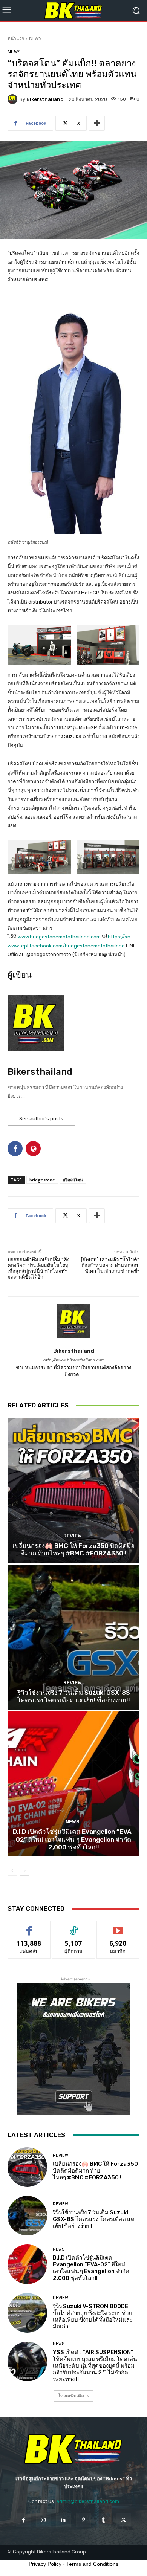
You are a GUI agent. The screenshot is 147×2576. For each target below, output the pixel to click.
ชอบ (29, 1927)
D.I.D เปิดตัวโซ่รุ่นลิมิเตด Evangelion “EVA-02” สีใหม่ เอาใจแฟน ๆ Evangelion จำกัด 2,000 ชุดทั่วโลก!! (74, 1839)
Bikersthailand (45, 99)
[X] (123, 2520)
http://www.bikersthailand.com (74, 1360)
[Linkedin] (64, 2520)
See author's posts (41, 1119)
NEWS (35, 38)
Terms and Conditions (92, 2564)
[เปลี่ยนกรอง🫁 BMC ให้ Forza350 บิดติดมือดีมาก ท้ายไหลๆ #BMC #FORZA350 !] (73, 1490)
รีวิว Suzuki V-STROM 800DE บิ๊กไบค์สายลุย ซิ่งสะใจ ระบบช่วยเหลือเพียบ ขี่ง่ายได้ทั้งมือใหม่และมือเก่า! (93, 2316)
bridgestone (42, 1180)
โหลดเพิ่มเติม (71, 2396)
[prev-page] (12, 1871)
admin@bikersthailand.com (88, 2501)
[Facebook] (23, 2520)
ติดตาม (73, 1927)
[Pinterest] (83, 2520)
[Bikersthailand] (14, 99)
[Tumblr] (103, 2520)
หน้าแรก (16, 38)
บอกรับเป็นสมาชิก (118, 1927)
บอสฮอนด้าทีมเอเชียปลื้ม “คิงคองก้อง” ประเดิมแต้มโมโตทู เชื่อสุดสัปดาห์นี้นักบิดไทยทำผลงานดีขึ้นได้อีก (38, 1268)
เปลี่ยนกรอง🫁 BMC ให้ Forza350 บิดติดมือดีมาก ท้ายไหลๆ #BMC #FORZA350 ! (73, 1549)
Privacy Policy (45, 2564)
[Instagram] (44, 2520)
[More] (97, 123)
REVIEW (73, 1536)
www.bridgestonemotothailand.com (59, 937)
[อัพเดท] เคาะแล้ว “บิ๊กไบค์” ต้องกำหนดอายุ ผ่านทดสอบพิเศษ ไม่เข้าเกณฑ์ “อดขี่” (110, 1265)
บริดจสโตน (73, 1180)
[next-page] (24, 1871)
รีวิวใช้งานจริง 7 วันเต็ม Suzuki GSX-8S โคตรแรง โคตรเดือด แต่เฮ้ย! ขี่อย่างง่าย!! (74, 1696)
